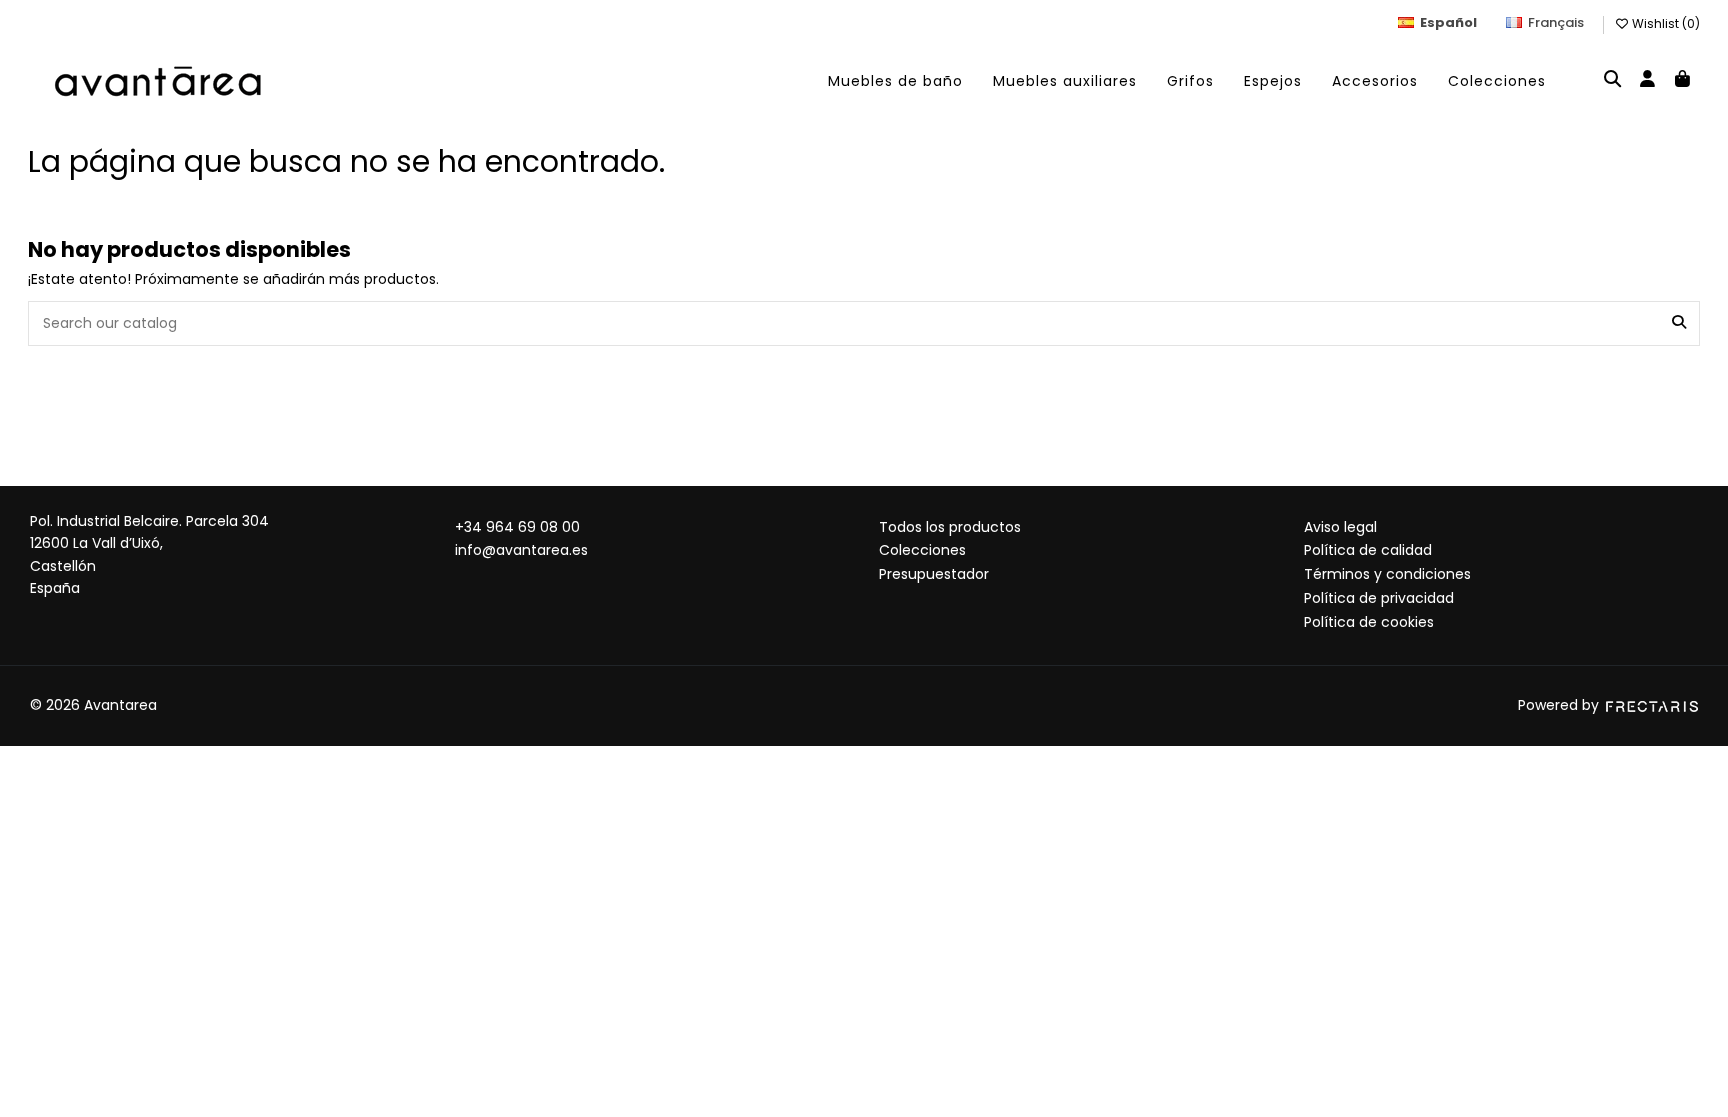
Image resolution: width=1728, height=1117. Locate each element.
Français (1556, 22)
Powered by (1560, 705)
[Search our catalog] (1679, 323)
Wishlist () (1664, 23)
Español (1448, 22)
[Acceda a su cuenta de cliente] (1647, 80)
